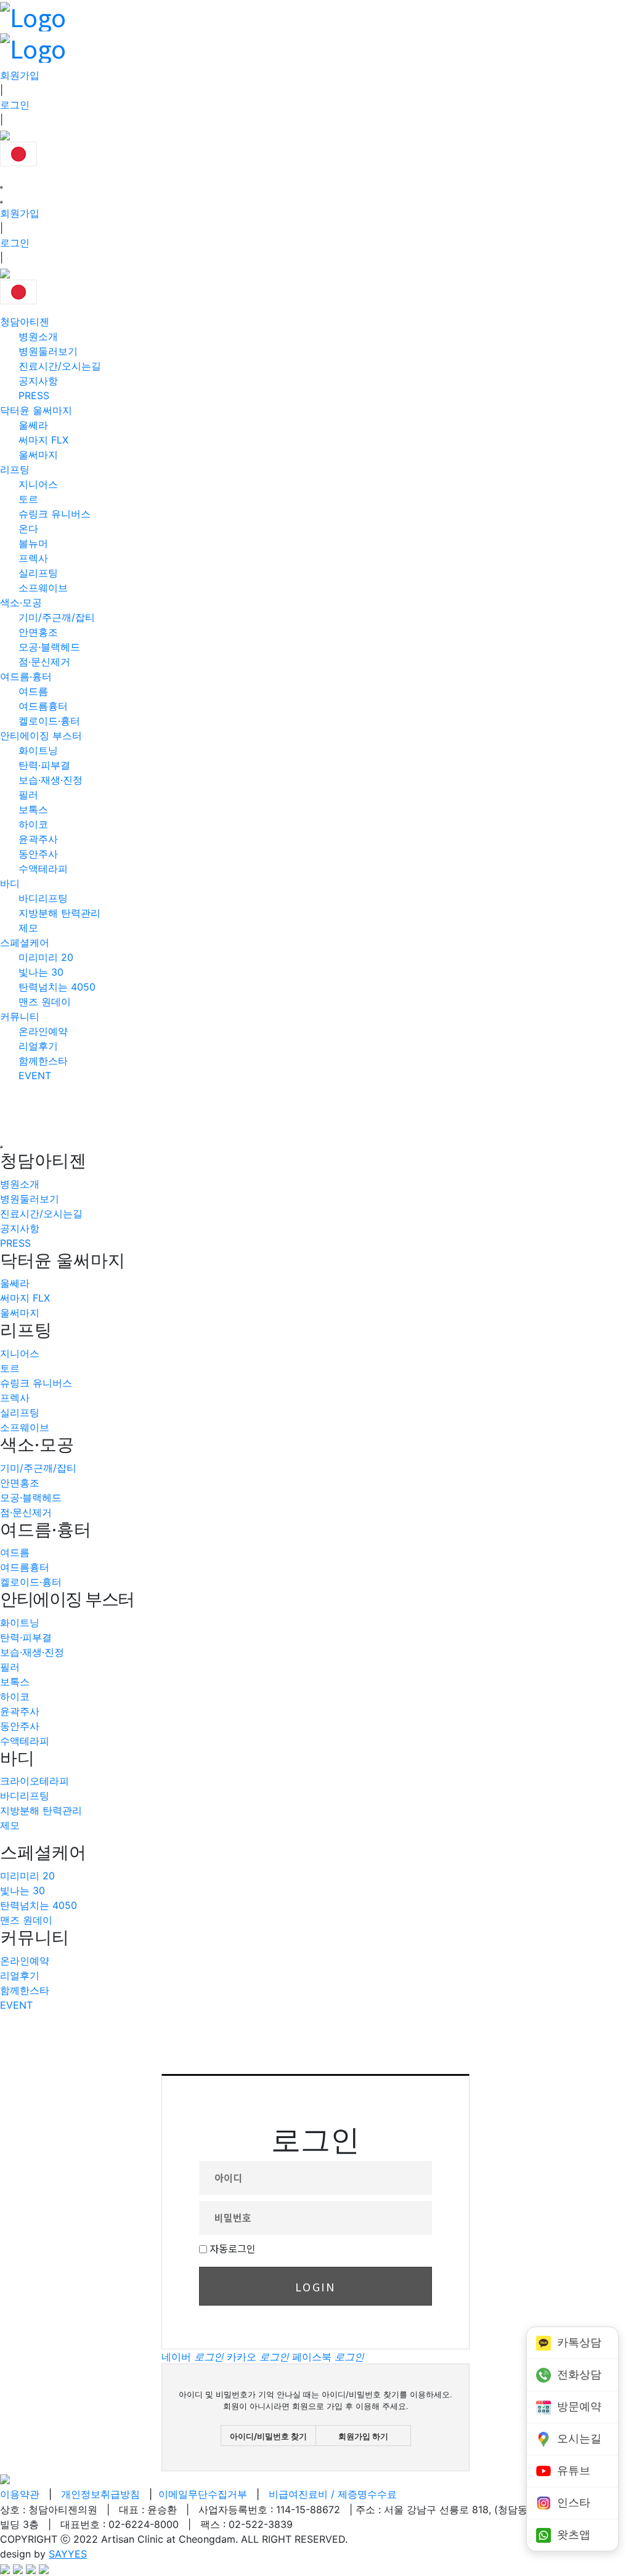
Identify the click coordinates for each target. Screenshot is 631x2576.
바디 (10, 883)
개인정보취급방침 (100, 2494)
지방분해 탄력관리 (59, 913)
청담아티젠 (25, 322)
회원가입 (20, 75)
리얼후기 (38, 1046)
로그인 (15, 105)
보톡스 (33, 809)
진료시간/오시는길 (60, 366)
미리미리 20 (46, 957)
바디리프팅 (43, 898)
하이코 (33, 824)
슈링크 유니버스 (55, 514)
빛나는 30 (41, 972)
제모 (28, 928)
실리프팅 (38, 573)
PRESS (34, 395)
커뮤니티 (20, 1016)
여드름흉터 (43, 706)
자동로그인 (233, 2248)
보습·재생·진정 (51, 780)
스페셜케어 (25, 942)
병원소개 (38, 336)
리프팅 (15, 469)
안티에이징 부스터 (41, 735)
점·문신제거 (44, 662)
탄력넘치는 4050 (57, 987)
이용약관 (20, 2494)
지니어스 (38, 484)
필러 (28, 795)
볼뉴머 (33, 543)
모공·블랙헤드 (49, 647)
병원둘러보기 (48, 351)
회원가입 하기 (363, 2436)
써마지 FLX (43, 440)
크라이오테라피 (35, 1781)
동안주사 (38, 854)
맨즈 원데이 (45, 1002)
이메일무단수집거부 (203, 2494)
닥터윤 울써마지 (36, 410)
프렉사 (33, 558)
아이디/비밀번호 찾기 (268, 2436)
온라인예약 (43, 1031)
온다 (28, 529)
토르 (28, 499)
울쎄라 (33, 425)
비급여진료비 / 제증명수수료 (333, 2494)
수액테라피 (43, 869)
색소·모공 (21, 602)
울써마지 (38, 455)
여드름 (33, 691)
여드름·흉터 (26, 676)
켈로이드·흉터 (49, 721)
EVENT (35, 1075)
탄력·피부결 (44, 765)
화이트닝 (38, 750)
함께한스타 (43, 1061)
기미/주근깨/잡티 (57, 617)
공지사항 (38, 381)
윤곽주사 (38, 839)
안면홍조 (38, 632)
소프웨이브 (43, 588)
